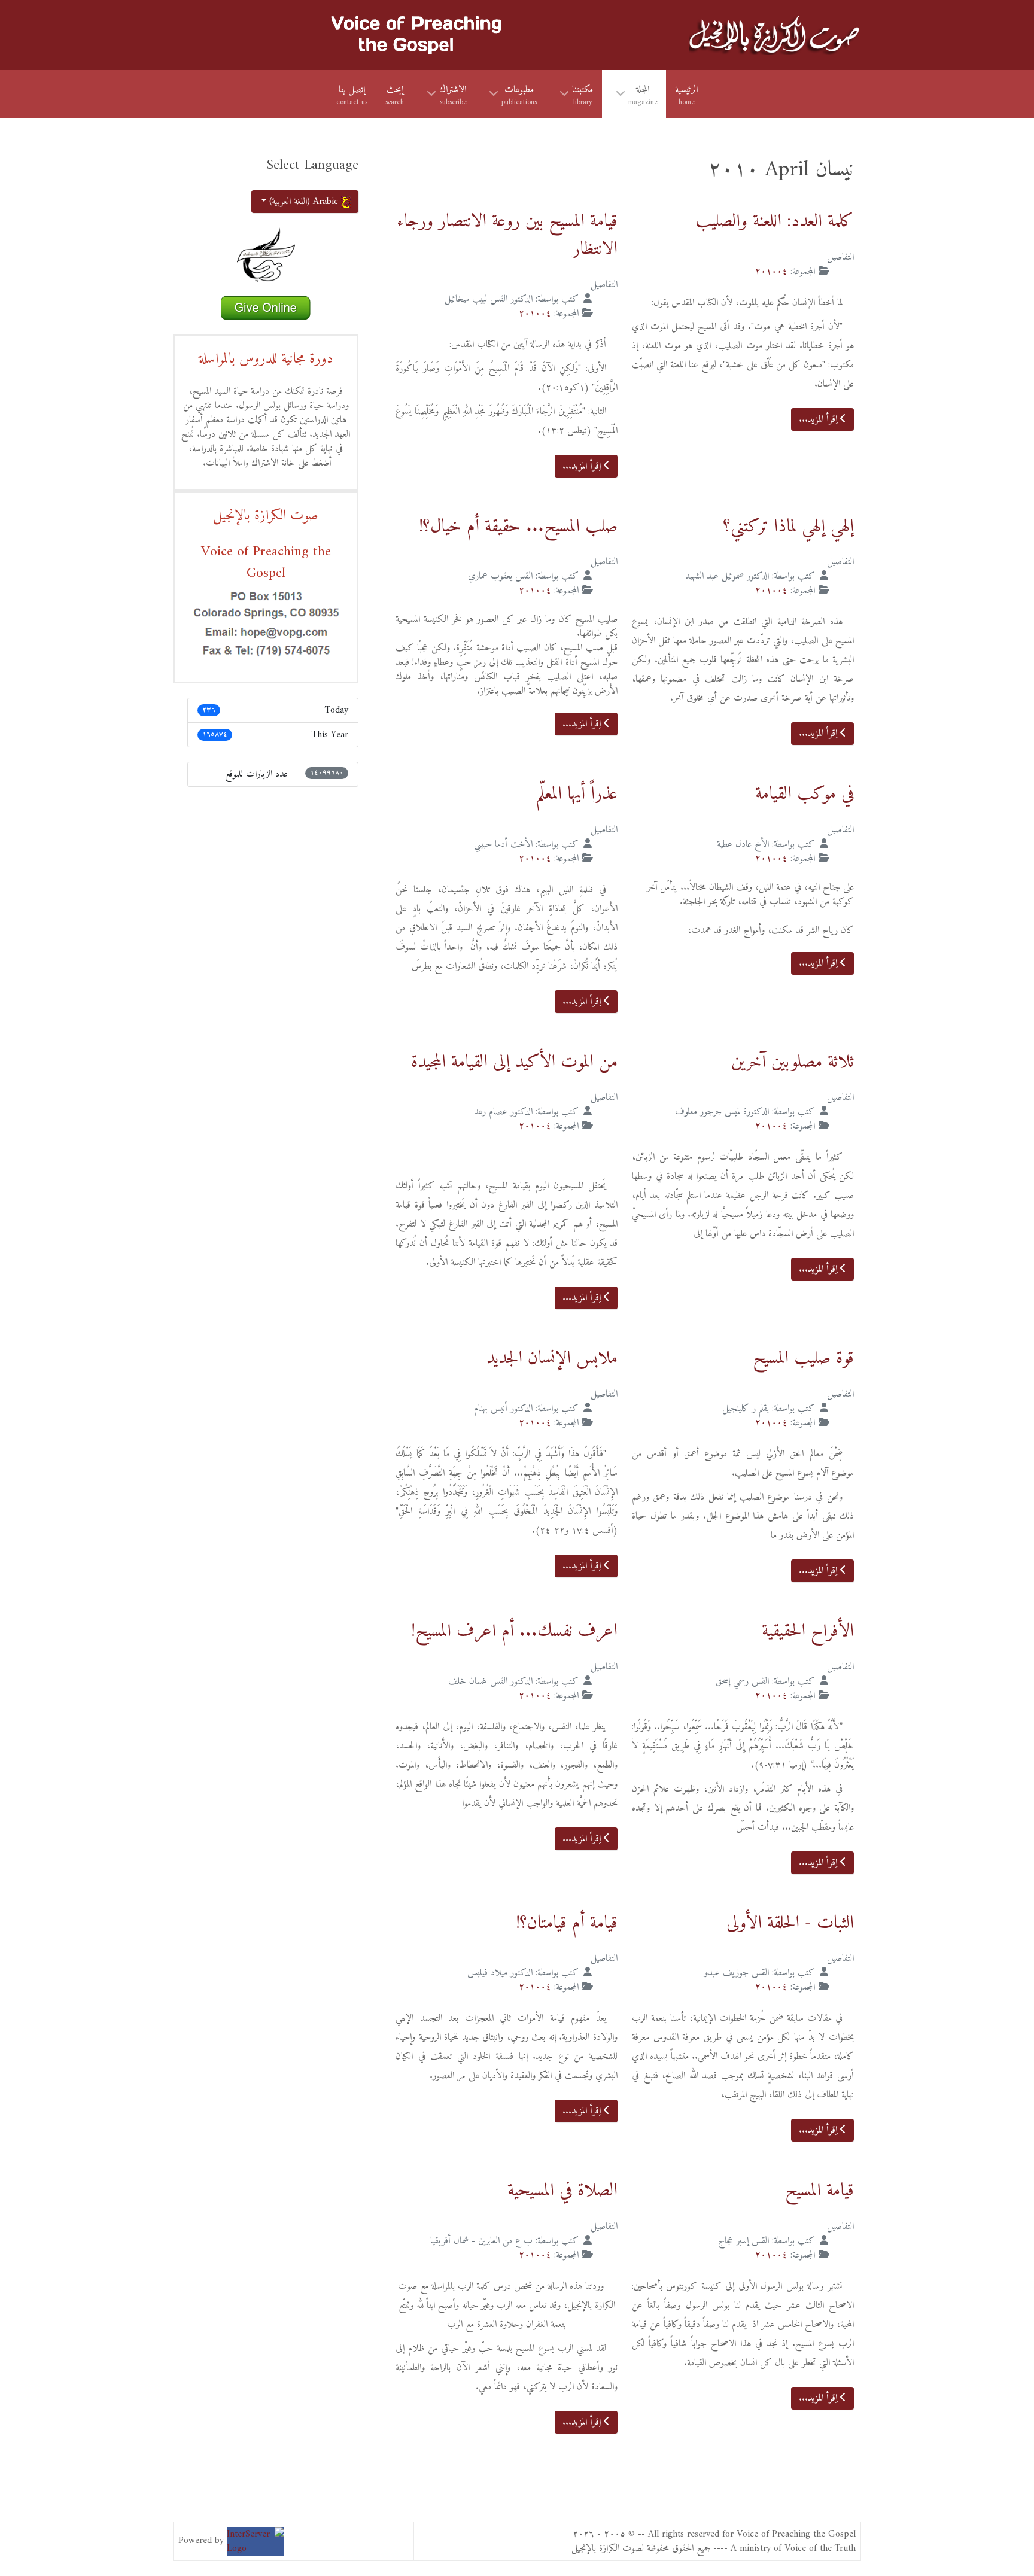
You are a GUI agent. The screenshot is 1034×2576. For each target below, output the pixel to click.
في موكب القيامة (805, 794)
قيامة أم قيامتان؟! (567, 1923)
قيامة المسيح (819, 2191)
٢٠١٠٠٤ (771, 272)
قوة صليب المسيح (803, 1359)
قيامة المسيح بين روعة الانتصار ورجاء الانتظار (507, 235)
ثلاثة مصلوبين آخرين (793, 1062)
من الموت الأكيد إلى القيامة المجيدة (514, 1062)
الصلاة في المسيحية (562, 2191)
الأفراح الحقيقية (808, 1631)
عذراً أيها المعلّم (577, 794)
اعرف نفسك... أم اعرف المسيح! (514, 1631)
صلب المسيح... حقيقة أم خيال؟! (518, 527)
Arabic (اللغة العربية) (304, 202)
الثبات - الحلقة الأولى (790, 1923)
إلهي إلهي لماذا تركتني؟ (789, 527)
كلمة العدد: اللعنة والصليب (775, 222)
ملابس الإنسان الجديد (552, 1359)
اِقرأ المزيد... (819, 419)
